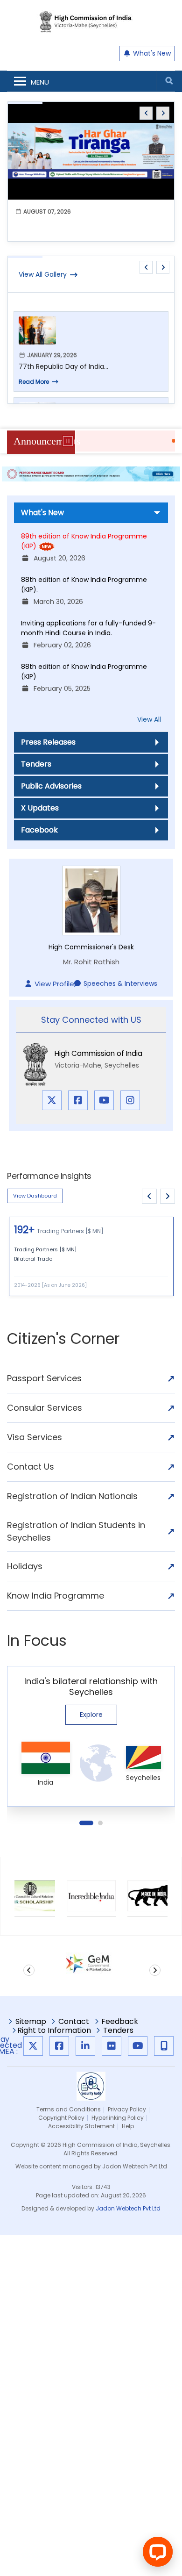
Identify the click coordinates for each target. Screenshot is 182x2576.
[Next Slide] (168, 1196)
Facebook (39, 830)
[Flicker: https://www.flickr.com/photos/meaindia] (112, 2046)
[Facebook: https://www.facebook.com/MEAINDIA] (59, 2046)
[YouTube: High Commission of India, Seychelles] (104, 1100)
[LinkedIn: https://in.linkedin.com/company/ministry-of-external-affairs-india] (85, 2046)
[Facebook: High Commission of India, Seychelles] (78, 1100)
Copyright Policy (61, 2118)
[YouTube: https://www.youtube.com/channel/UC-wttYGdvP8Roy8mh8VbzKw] (138, 2046)
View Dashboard (35, 1196)
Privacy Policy (127, 2109)
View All (149, 719)
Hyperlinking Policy (118, 2118)
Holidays (91, 1566)
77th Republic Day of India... (63, 366)
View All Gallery (43, 274)
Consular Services (91, 1408)
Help (128, 2126)
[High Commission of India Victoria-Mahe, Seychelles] (91, 28)
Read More (34, 382)
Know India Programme (91, 1596)
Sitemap (31, 2023)
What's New (151, 53)
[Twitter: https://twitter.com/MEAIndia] (33, 2046)
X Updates (40, 808)
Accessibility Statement (81, 2126)
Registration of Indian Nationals (91, 1496)
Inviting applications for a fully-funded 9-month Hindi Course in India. (88, 628)
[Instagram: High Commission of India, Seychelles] (130, 1100)
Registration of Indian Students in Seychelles (91, 1531)
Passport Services (91, 1378)
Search (169, 81)
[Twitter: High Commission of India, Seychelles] (52, 1100)
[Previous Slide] (149, 1196)
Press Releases (48, 742)
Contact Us (91, 1467)
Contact (74, 2023)
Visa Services (91, 1437)
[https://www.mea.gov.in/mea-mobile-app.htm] (164, 2046)
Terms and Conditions (69, 2109)
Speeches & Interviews (120, 983)
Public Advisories (51, 786)
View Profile (54, 984)
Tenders (36, 764)
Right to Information (54, 2031)
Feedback (120, 2023)
